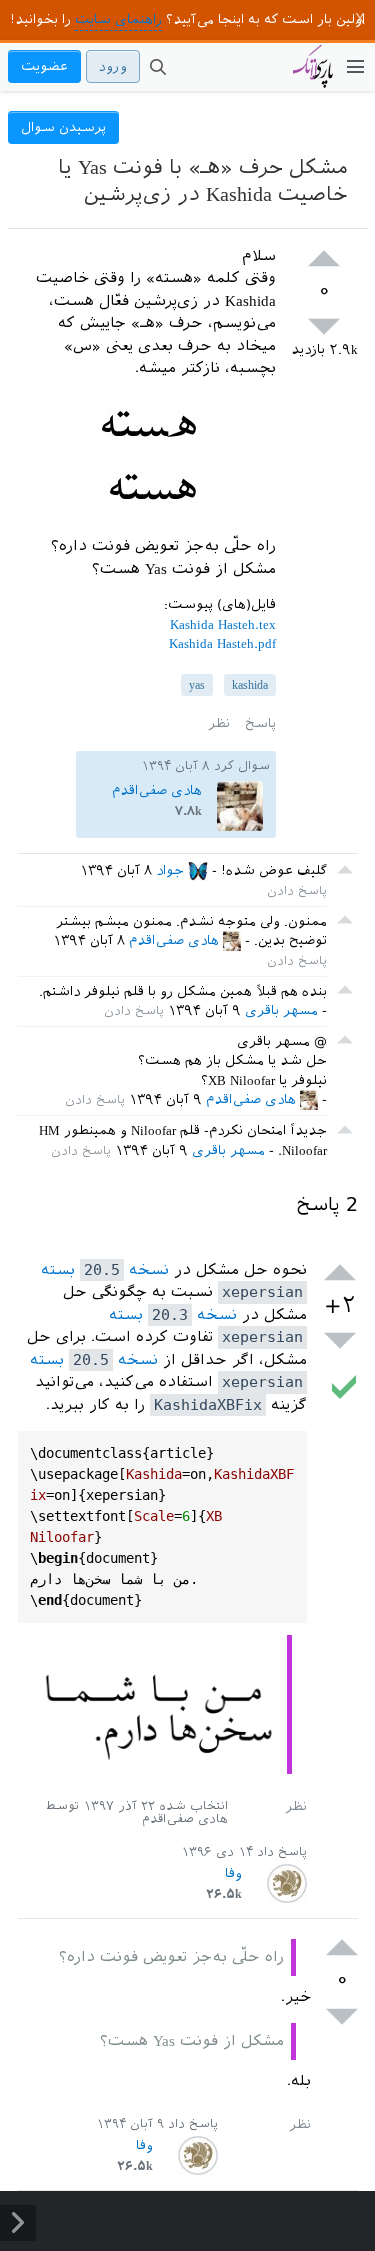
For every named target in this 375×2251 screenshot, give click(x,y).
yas (197, 685)
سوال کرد (242, 766)
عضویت (44, 66)
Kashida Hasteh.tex (223, 624)
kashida (250, 685)
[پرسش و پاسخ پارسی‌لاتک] (313, 76)
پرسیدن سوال (63, 127)
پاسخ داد (282, 1852)
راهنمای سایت (118, 19)
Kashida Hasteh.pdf (222, 643)
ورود (113, 66)
